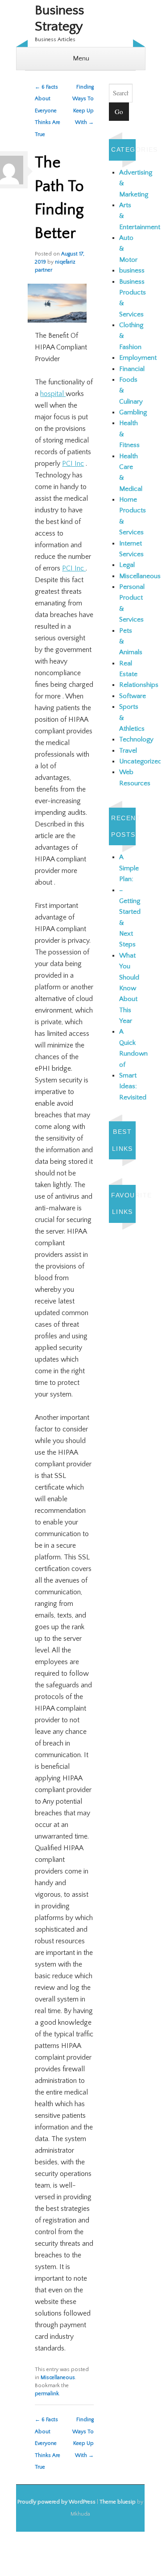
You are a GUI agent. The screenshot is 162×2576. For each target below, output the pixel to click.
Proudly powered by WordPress (56, 2502)
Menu (81, 58)
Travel (128, 751)
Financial (132, 369)
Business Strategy (59, 19)
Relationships (139, 685)
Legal (127, 565)
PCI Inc (73, 464)
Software (133, 696)
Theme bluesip (118, 2502)
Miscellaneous (58, 2378)
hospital (53, 394)
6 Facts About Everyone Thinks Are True (48, 111)
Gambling (133, 412)
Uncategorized (141, 761)
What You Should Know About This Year (129, 988)
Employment (138, 358)
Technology (136, 739)
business (132, 270)
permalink (47, 2394)
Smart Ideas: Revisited (133, 1086)
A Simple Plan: (129, 868)
